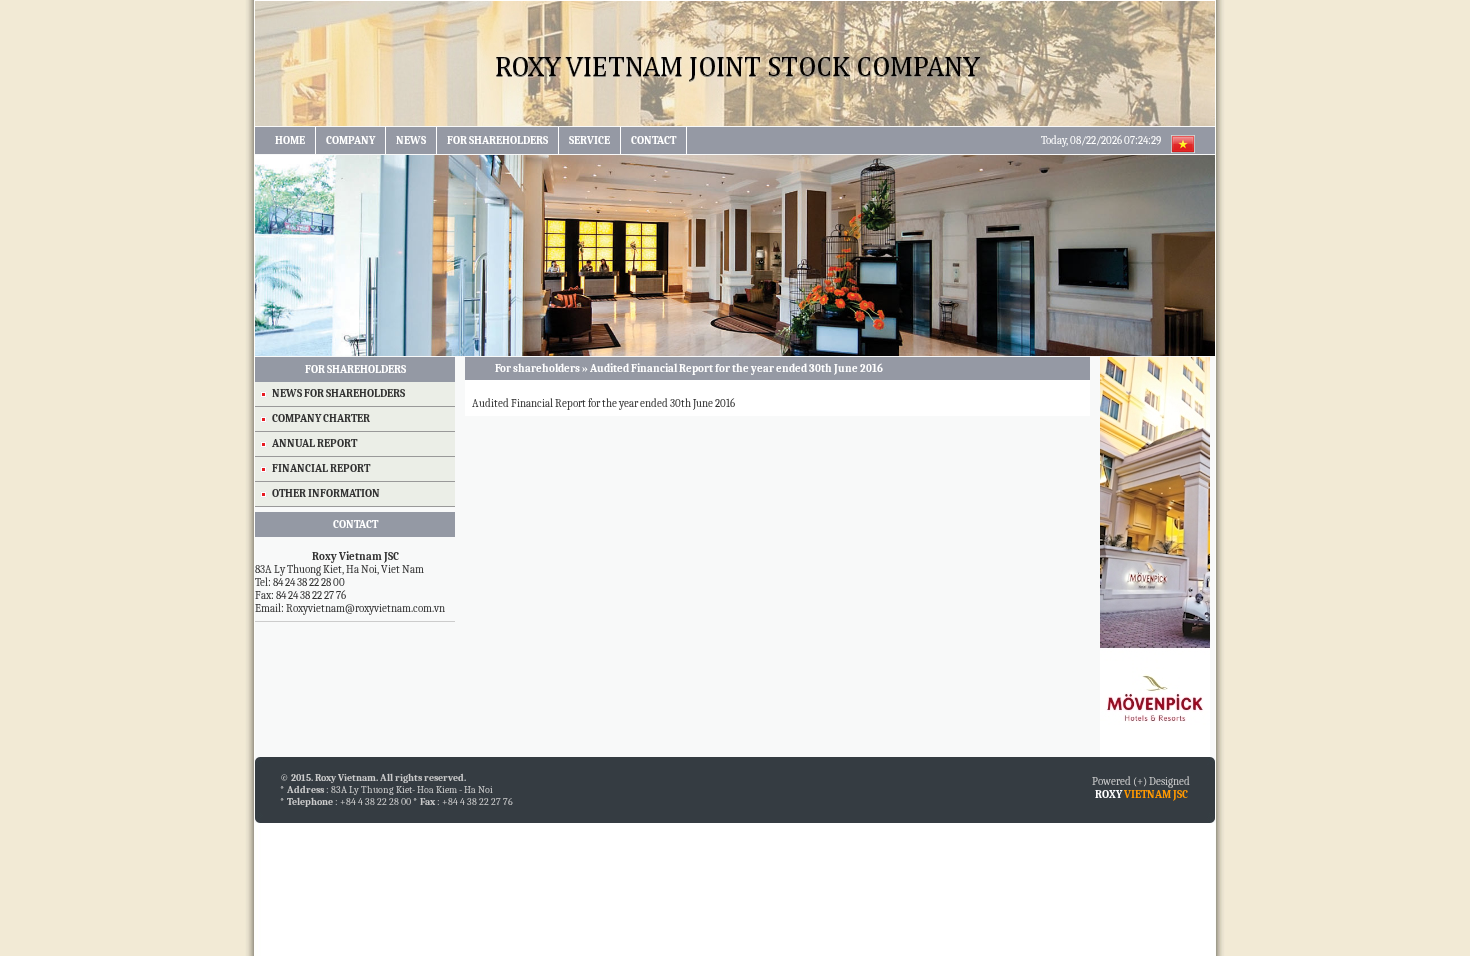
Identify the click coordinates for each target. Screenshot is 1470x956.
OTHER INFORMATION (326, 493)
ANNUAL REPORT (314, 443)
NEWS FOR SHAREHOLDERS (338, 393)
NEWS (411, 140)
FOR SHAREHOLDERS (497, 140)
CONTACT (653, 140)
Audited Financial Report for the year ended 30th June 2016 (602, 403)
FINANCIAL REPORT (321, 468)
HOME (290, 140)
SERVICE (589, 140)
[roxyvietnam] (735, 122)
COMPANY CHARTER (321, 418)
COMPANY (350, 140)
